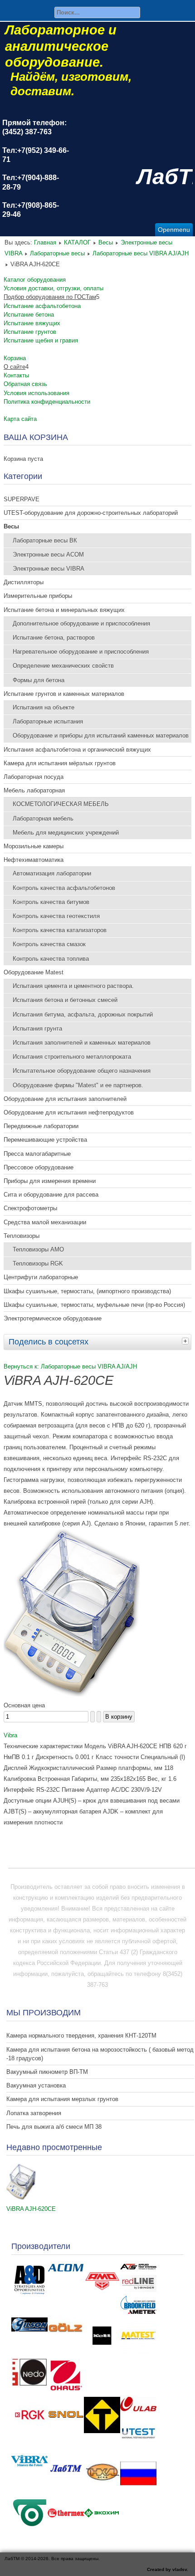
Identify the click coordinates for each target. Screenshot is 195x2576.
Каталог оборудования (35, 280)
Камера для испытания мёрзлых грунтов (60, 763)
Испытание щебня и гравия (41, 340)
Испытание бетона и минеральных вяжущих (64, 610)
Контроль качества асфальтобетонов (64, 888)
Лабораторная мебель (43, 819)
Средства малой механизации (45, 1222)
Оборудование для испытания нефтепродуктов (69, 1112)
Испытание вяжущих (32, 323)
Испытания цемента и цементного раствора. (73, 986)
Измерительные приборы (38, 596)
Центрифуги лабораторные (41, 1277)
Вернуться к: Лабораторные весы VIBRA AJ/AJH (70, 1366)
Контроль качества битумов (51, 902)
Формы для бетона (39, 680)
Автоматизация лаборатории (52, 873)
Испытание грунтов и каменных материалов (64, 694)
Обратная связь (25, 384)
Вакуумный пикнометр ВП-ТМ (47, 2072)
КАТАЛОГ (77, 242)
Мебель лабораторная (34, 790)
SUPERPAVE (22, 499)
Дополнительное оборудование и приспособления (81, 623)
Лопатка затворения (34, 2113)
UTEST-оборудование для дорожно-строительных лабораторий (91, 513)
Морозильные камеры (34, 846)
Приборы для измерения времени (50, 1181)
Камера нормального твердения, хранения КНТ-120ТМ (81, 2036)
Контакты (16, 375)
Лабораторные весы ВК (45, 540)
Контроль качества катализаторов (60, 930)
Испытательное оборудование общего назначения (82, 1071)
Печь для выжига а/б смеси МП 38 (54, 2127)
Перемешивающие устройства (45, 1140)
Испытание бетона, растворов (54, 638)
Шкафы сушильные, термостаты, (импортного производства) (87, 1291)
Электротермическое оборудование (53, 1318)
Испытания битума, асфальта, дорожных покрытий (83, 1014)
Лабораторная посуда (34, 777)
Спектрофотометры (30, 1208)
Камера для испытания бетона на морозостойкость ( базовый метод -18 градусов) (100, 2054)
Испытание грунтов (30, 332)
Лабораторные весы (57, 253)
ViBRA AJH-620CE (31, 2209)
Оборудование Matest (34, 972)
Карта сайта (20, 419)
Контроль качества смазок (49, 944)
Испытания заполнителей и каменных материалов (82, 1043)
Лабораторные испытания (48, 721)
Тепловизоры (22, 1236)
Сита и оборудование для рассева (51, 1195)
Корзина (15, 358)
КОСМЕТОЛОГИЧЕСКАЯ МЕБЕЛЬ (61, 804)
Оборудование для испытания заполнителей (65, 1099)
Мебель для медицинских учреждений (66, 833)
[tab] (186, 1341)
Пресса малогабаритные (37, 1154)
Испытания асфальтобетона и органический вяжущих (77, 750)
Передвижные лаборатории (41, 1126)
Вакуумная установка (36, 2085)
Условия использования (37, 393)
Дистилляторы (24, 582)
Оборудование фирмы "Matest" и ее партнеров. (78, 1085)
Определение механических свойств (63, 666)
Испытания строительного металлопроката (72, 1057)
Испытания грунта (37, 1029)
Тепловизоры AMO (38, 1249)
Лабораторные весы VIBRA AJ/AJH (141, 253)
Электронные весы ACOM (48, 555)
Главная (45, 242)
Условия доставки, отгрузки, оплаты (54, 288)
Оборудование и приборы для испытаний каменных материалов (101, 736)
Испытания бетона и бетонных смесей (65, 1000)
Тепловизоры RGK (38, 1264)
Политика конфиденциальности (47, 402)
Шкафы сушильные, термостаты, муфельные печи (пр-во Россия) (94, 1305)
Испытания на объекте (44, 707)
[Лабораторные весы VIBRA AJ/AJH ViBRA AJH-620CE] (72, 1694)
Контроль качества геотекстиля (56, 916)
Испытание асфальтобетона (42, 306)
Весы (106, 242)
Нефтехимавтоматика (34, 860)
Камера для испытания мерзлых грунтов (62, 2099)
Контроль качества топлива (51, 959)
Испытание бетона (29, 315)
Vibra (10, 1735)
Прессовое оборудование (39, 1167)
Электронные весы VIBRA (49, 569)
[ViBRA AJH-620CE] (21, 2198)
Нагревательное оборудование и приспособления (81, 652)
